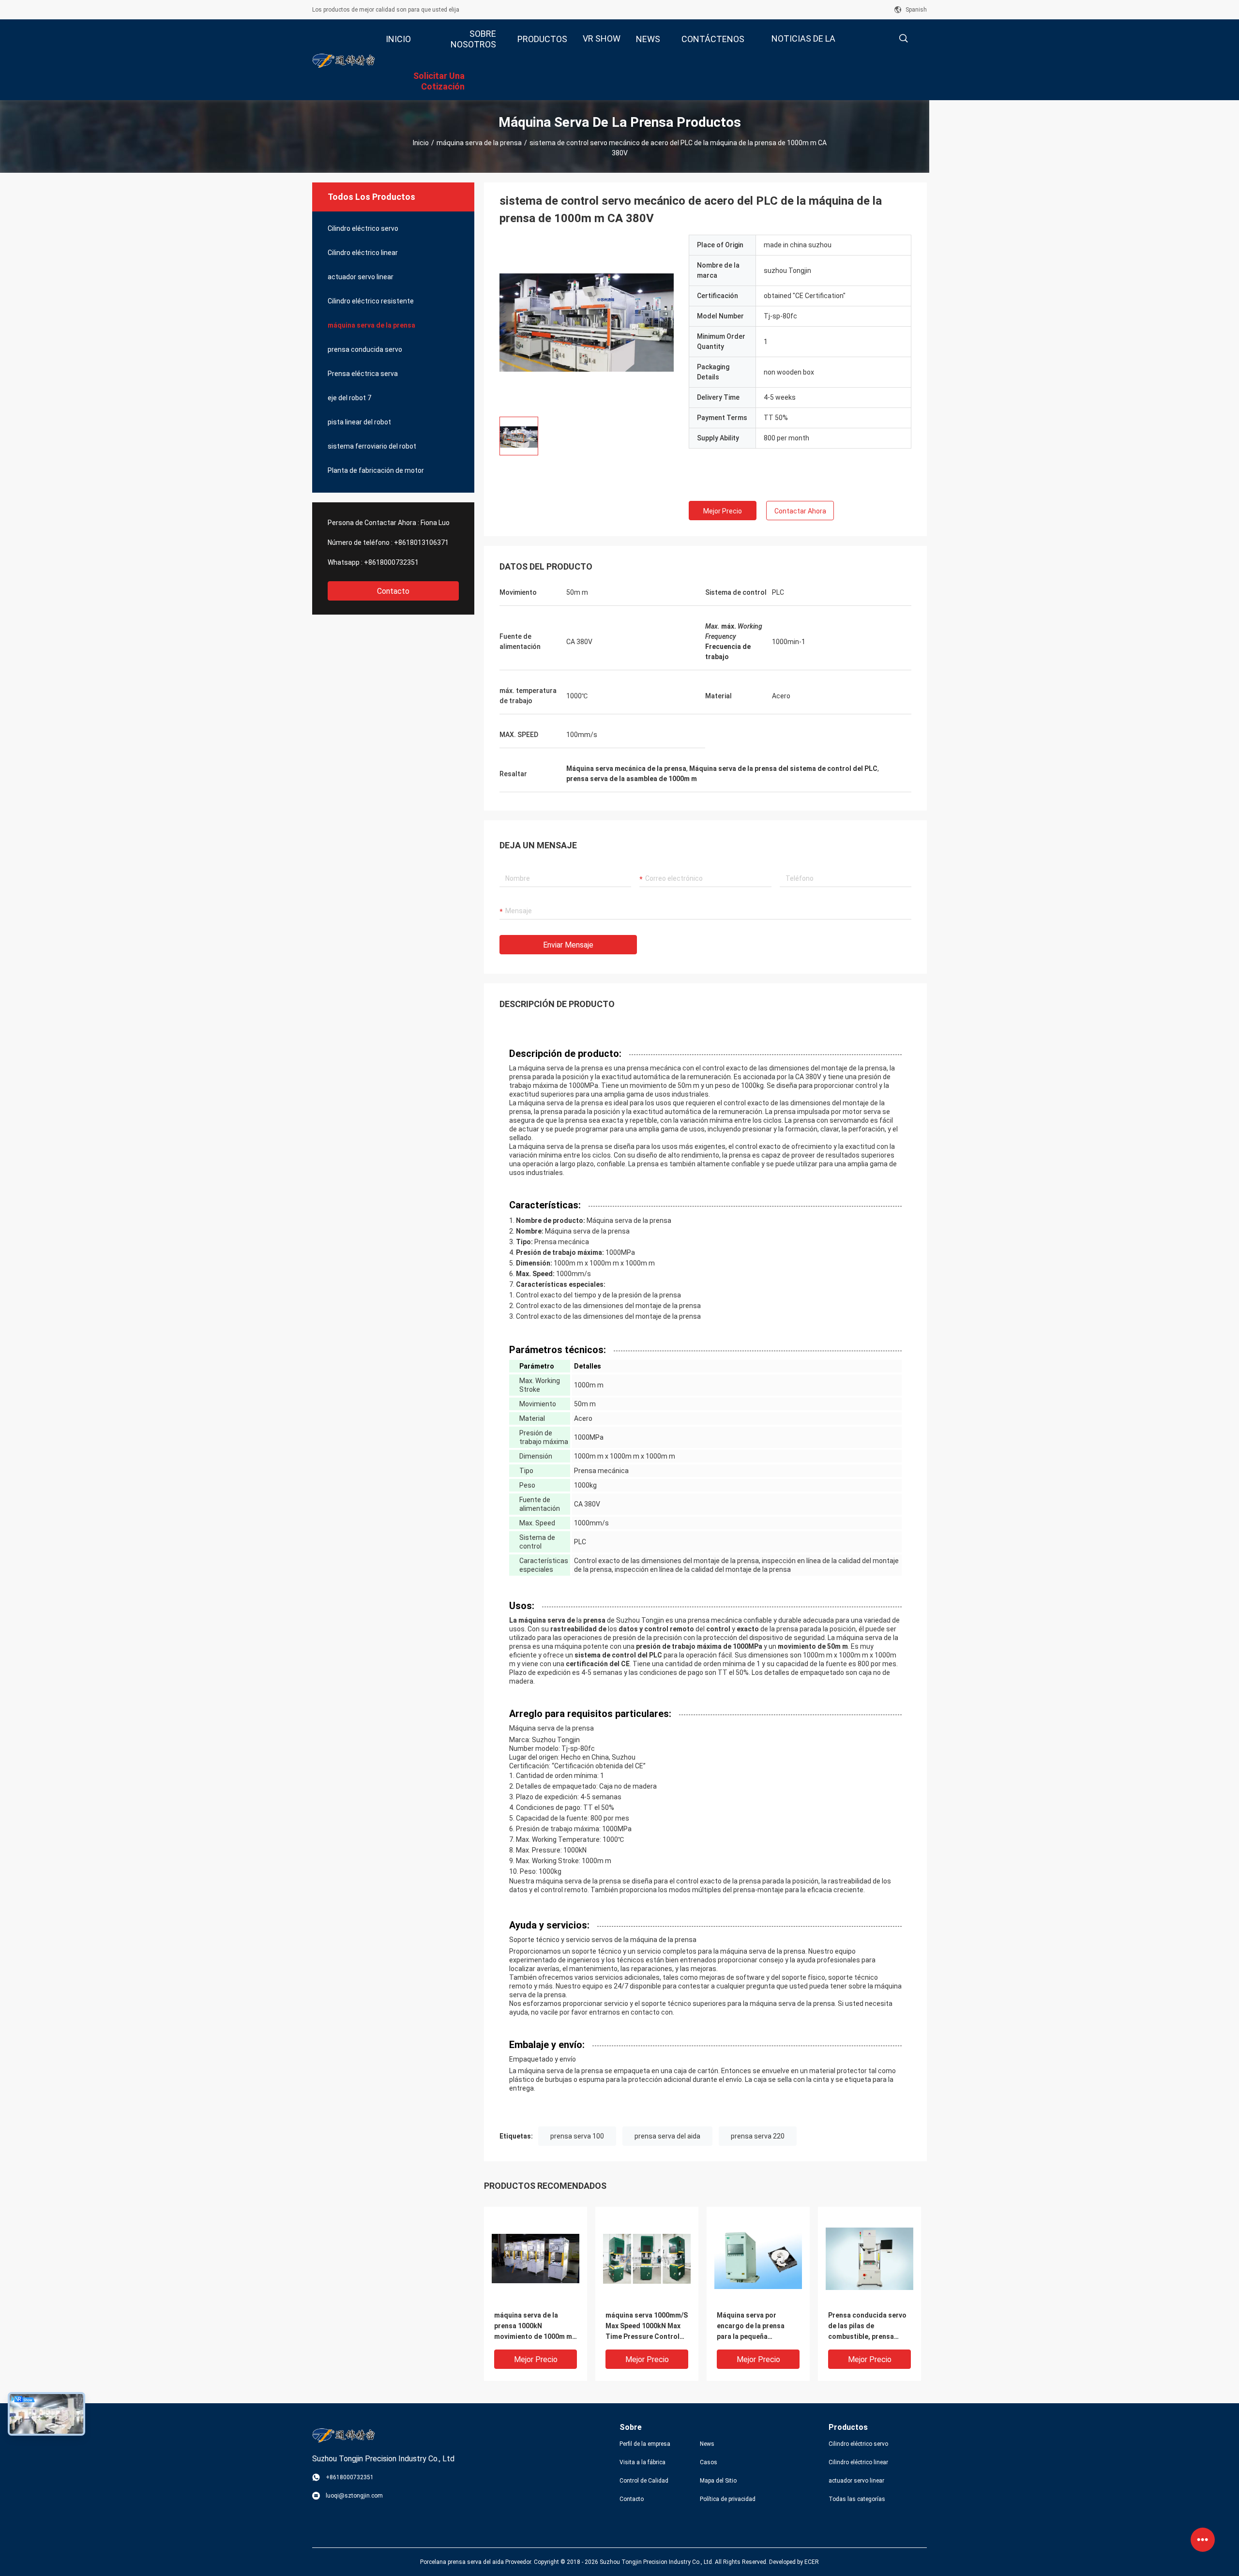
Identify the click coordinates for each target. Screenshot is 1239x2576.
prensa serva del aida (667, 2136)
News (707, 2444)
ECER (812, 2562)
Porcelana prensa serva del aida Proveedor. (477, 2562)
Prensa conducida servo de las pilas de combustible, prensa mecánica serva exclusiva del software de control (869, 2327)
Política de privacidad (728, 2499)
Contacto (393, 591)
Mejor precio (723, 511)
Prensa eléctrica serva (363, 374)
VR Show (602, 38)
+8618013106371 (421, 542)
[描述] (903, 38)
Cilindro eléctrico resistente (371, 301)
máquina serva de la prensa (479, 143)
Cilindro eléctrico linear (363, 253)
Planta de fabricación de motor (376, 470)
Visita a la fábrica (642, 2462)
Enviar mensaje (568, 945)
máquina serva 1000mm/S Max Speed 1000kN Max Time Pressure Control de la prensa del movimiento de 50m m (647, 2327)
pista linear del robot (359, 422)
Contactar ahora (800, 511)
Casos (709, 2462)
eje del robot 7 (349, 398)
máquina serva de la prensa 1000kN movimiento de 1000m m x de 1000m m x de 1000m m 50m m (536, 2327)
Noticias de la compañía (803, 46)
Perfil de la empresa (645, 2444)
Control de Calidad (644, 2481)
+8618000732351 (391, 562)
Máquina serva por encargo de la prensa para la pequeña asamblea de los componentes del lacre (754, 2327)
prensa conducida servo (365, 349)
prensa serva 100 (577, 2136)
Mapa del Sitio (718, 2481)
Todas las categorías (857, 2499)
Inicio (421, 143)
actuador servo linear (361, 277)
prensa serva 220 (758, 2136)
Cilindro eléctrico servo (363, 228)
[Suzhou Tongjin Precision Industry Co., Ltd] (344, 60)
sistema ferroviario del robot (372, 446)
